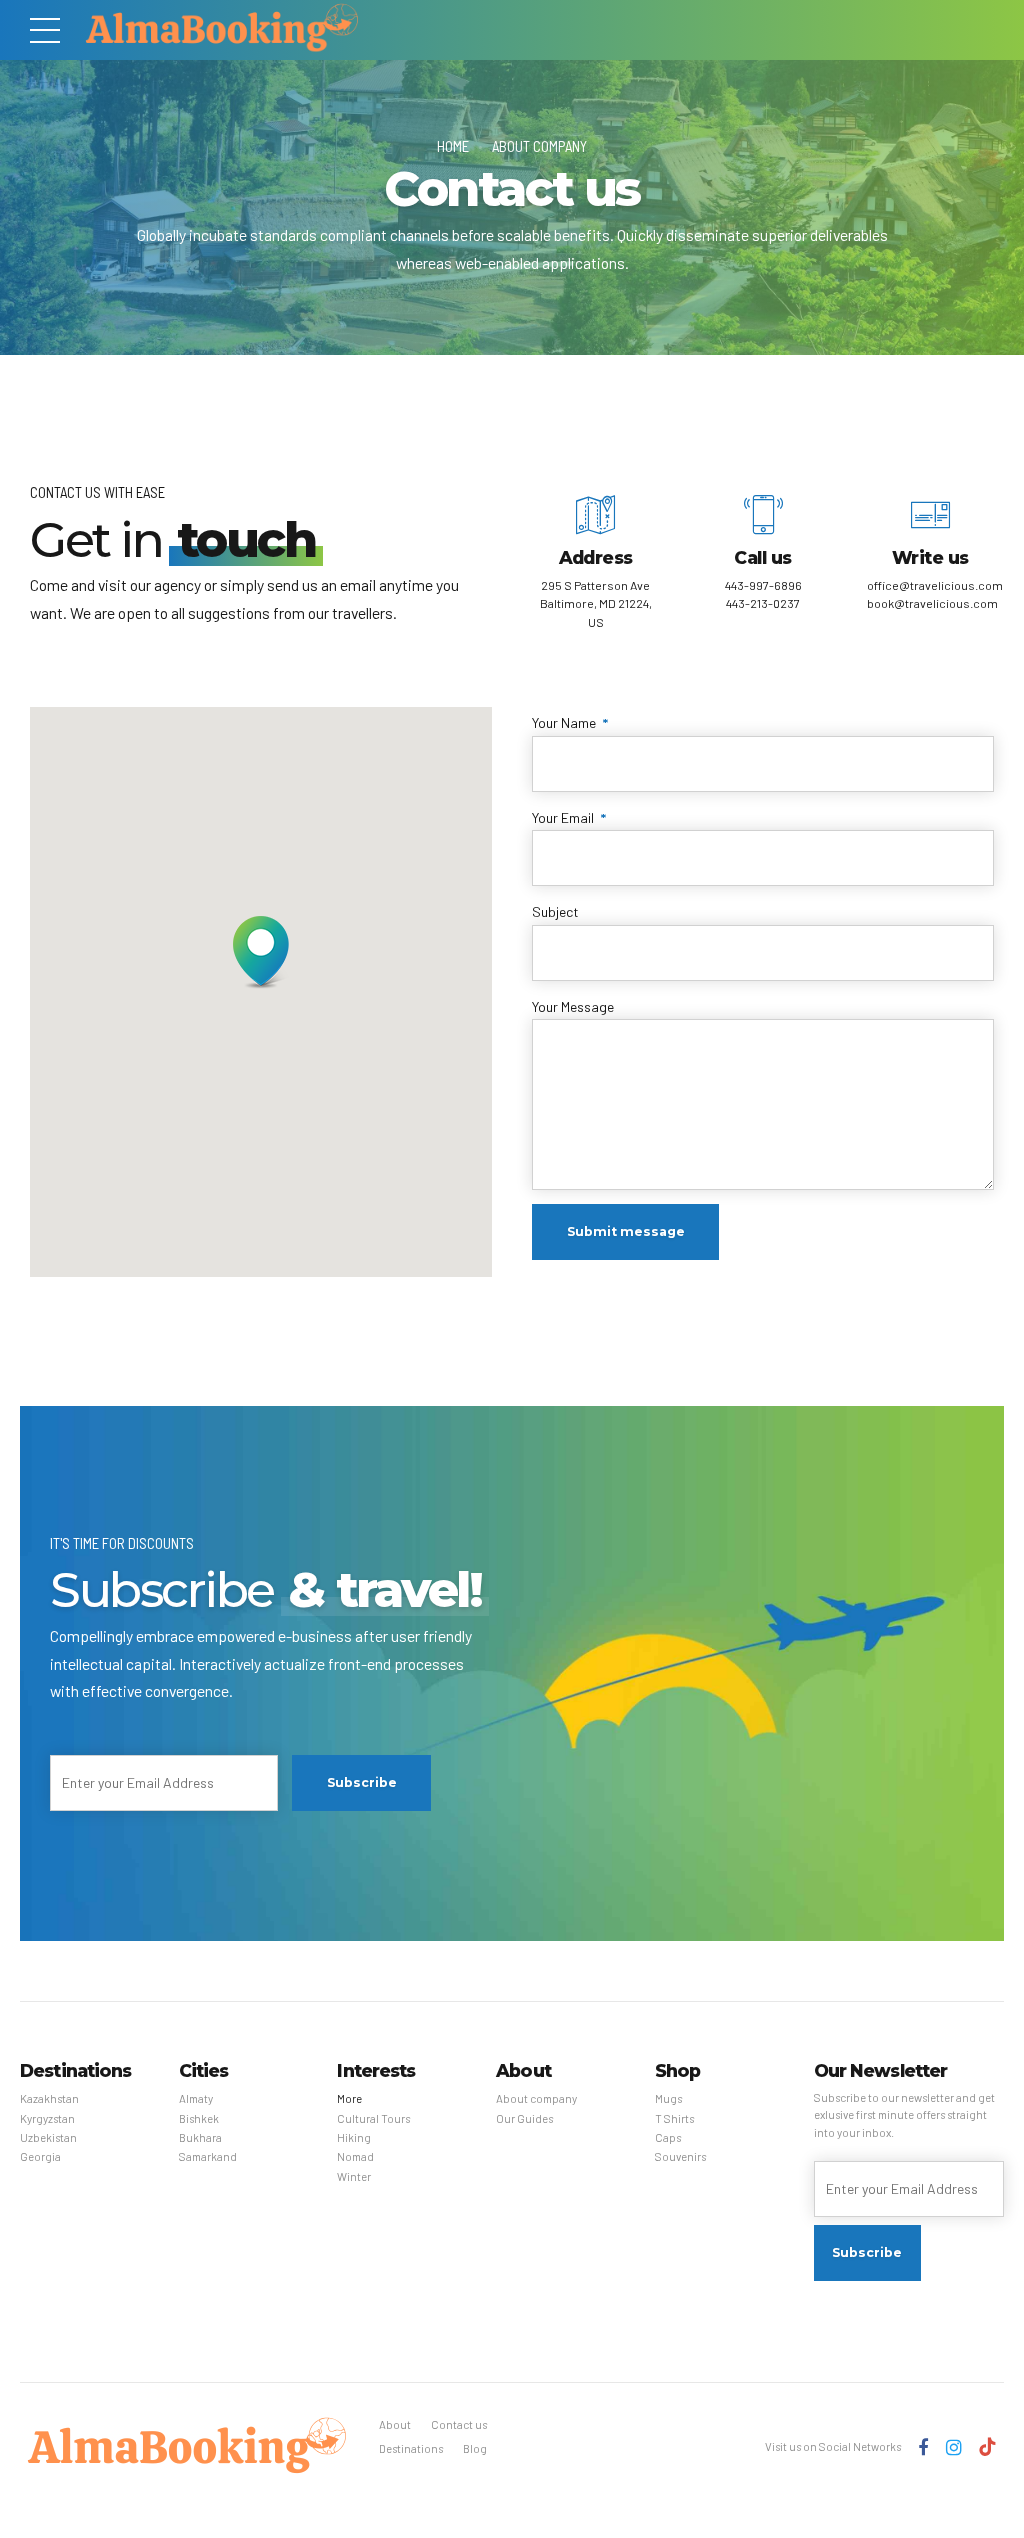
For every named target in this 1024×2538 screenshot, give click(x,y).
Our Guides (524, 2118)
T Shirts (674, 2118)
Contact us (459, 2424)
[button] (261, 954)
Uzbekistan (48, 2137)
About (395, 2424)
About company (539, 146)
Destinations (411, 2448)
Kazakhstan (49, 2098)
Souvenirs (680, 2156)
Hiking (354, 2137)
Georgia (40, 2156)
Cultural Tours (373, 2118)
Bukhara (200, 2137)
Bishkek (199, 2118)
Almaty (196, 2098)
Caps (668, 2137)
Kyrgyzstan (47, 2118)
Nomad (355, 2156)
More (349, 2098)
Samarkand (208, 2156)
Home (453, 146)
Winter (354, 2176)
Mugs (668, 2098)
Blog (475, 2448)
